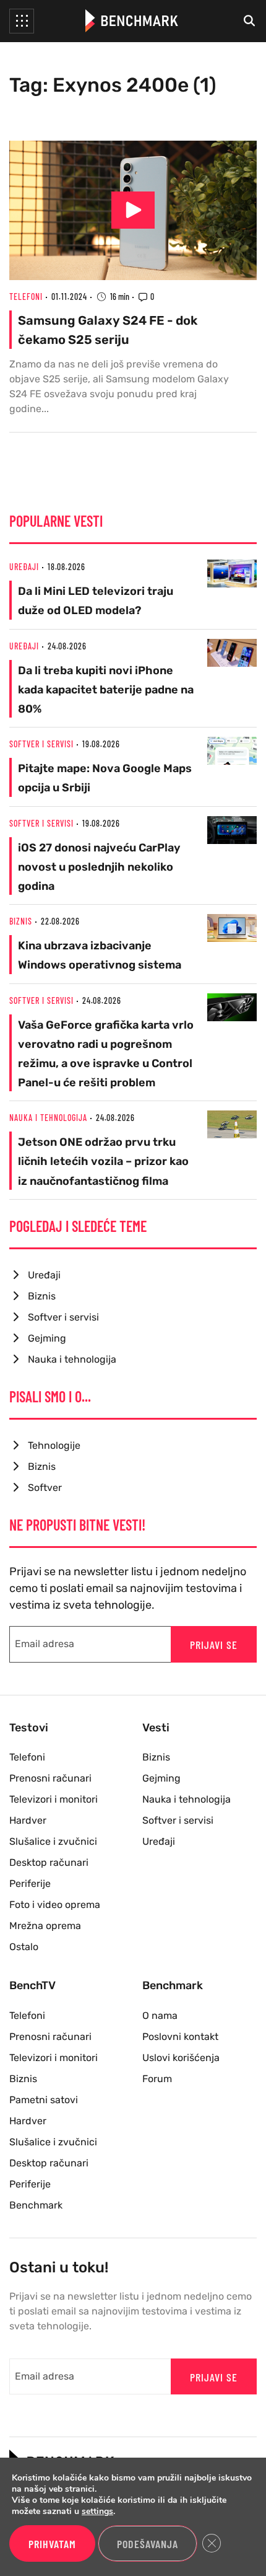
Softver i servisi (41, 744)
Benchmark (36, 2205)
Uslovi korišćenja (181, 2058)
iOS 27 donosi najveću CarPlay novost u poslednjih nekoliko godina (99, 867)
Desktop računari (49, 1862)
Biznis (21, 921)
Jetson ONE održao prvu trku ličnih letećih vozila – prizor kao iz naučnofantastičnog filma (103, 1161)
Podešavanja (148, 2544)
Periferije (30, 1884)
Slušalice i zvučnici (53, 1841)
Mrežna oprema (45, 1926)
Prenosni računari (50, 1778)
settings (97, 2512)
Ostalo (24, 1947)
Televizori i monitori (54, 1799)
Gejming (47, 1338)
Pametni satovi (44, 2100)
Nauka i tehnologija (48, 1118)
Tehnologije (54, 1445)
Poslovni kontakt (180, 2037)
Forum (157, 2079)
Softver (45, 1488)
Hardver (28, 1820)
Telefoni (26, 297)
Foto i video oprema (55, 1905)
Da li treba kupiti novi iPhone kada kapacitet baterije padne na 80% (106, 690)
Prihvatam (52, 2544)
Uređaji (24, 567)
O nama (160, 2016)
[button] (22, 21)
